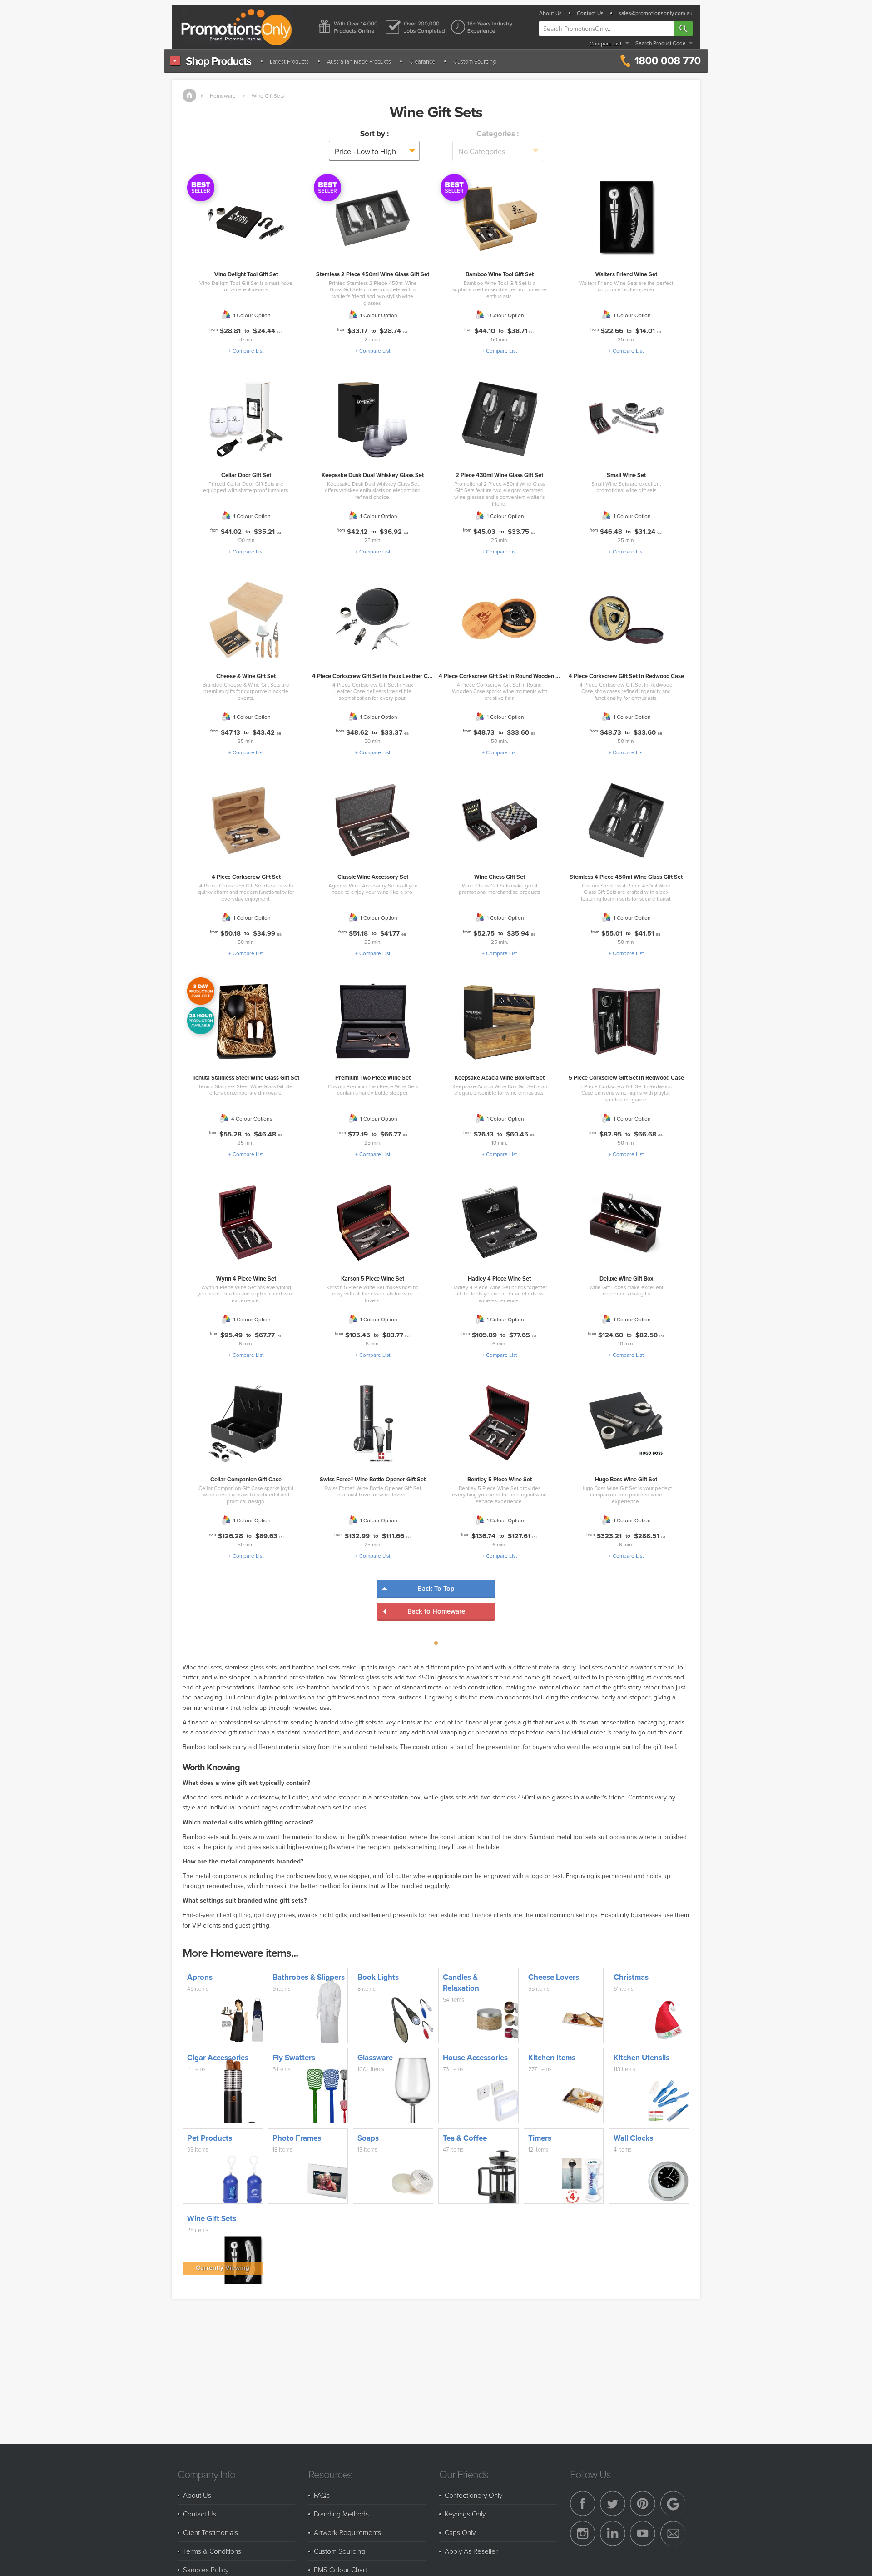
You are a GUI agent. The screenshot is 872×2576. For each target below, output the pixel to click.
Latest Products (289, 61)
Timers (540, 2138)
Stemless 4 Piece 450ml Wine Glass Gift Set (626, 877)
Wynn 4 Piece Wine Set (246, 1278)
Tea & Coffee (465, 2138)
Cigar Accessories (218, 2058)
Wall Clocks (633, 2138)
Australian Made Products (359, 61)
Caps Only (460, 2532)
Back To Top (436, 1588)
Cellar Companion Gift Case (246, 1479)
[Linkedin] (613, 2534)
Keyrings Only (465, 2514)
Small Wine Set (626, 475)
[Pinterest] (643, 2504)
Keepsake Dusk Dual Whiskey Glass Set (373, 475)
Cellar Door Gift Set (246, 475)
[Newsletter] (673, 2534)
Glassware (375, 2058)
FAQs (322, 2495)
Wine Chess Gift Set (500, 877)
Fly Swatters (294, 2058)
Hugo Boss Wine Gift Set (626, 1479)
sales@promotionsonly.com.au (656, 13)
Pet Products (210, 2138)
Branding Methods (341, 2514)
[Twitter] (613, 2504)
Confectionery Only (473, 2495)
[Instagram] (583, 2534)
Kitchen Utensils (642, 2058)
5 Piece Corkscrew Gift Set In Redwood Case (626, 1078)
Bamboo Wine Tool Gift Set (500, 274)
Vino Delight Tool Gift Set (246, 274)
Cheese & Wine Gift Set (246, 676)
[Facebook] (583, 2504)
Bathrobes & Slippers (309, 1977)
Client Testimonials (211, 2532)
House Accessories (475, 2058)
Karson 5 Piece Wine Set (373, 1278)
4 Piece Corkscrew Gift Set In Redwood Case (626, 676)
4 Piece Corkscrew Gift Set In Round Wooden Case (504, 676)
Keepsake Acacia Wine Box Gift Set (500, 1078)
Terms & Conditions (212, 2551)
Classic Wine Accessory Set (373, 877)
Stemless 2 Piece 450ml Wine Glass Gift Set (373, 274)
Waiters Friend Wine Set (626, 274)
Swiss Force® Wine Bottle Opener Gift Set (373, 1479)
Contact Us (590, 13)
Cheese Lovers (554, 1977)
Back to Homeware (436, 1611)
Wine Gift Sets (268, 96)
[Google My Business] (673, 2504)
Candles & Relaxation (461, 1983)
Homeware (223, 96)
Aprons (200, 1977)
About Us (550, 13)
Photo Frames (297, 2138)
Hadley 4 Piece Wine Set (499, 1278)
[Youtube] (643, 2534)
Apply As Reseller (471, 2551)
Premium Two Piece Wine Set (373, 1078)
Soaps (368, 2138)
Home (189, 95)
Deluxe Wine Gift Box (626, 1278)
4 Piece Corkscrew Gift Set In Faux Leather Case (374, 676)
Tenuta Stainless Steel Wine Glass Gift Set (246, 1078)
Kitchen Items (552, 2058)
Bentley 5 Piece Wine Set (500, 1479)
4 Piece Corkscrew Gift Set (246, 877)
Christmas (631, 1977)
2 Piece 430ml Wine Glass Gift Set (499, 475)
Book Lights (378, 1977)
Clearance (422, 61)
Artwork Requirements (347, 2532)
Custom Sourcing (475, 61)
